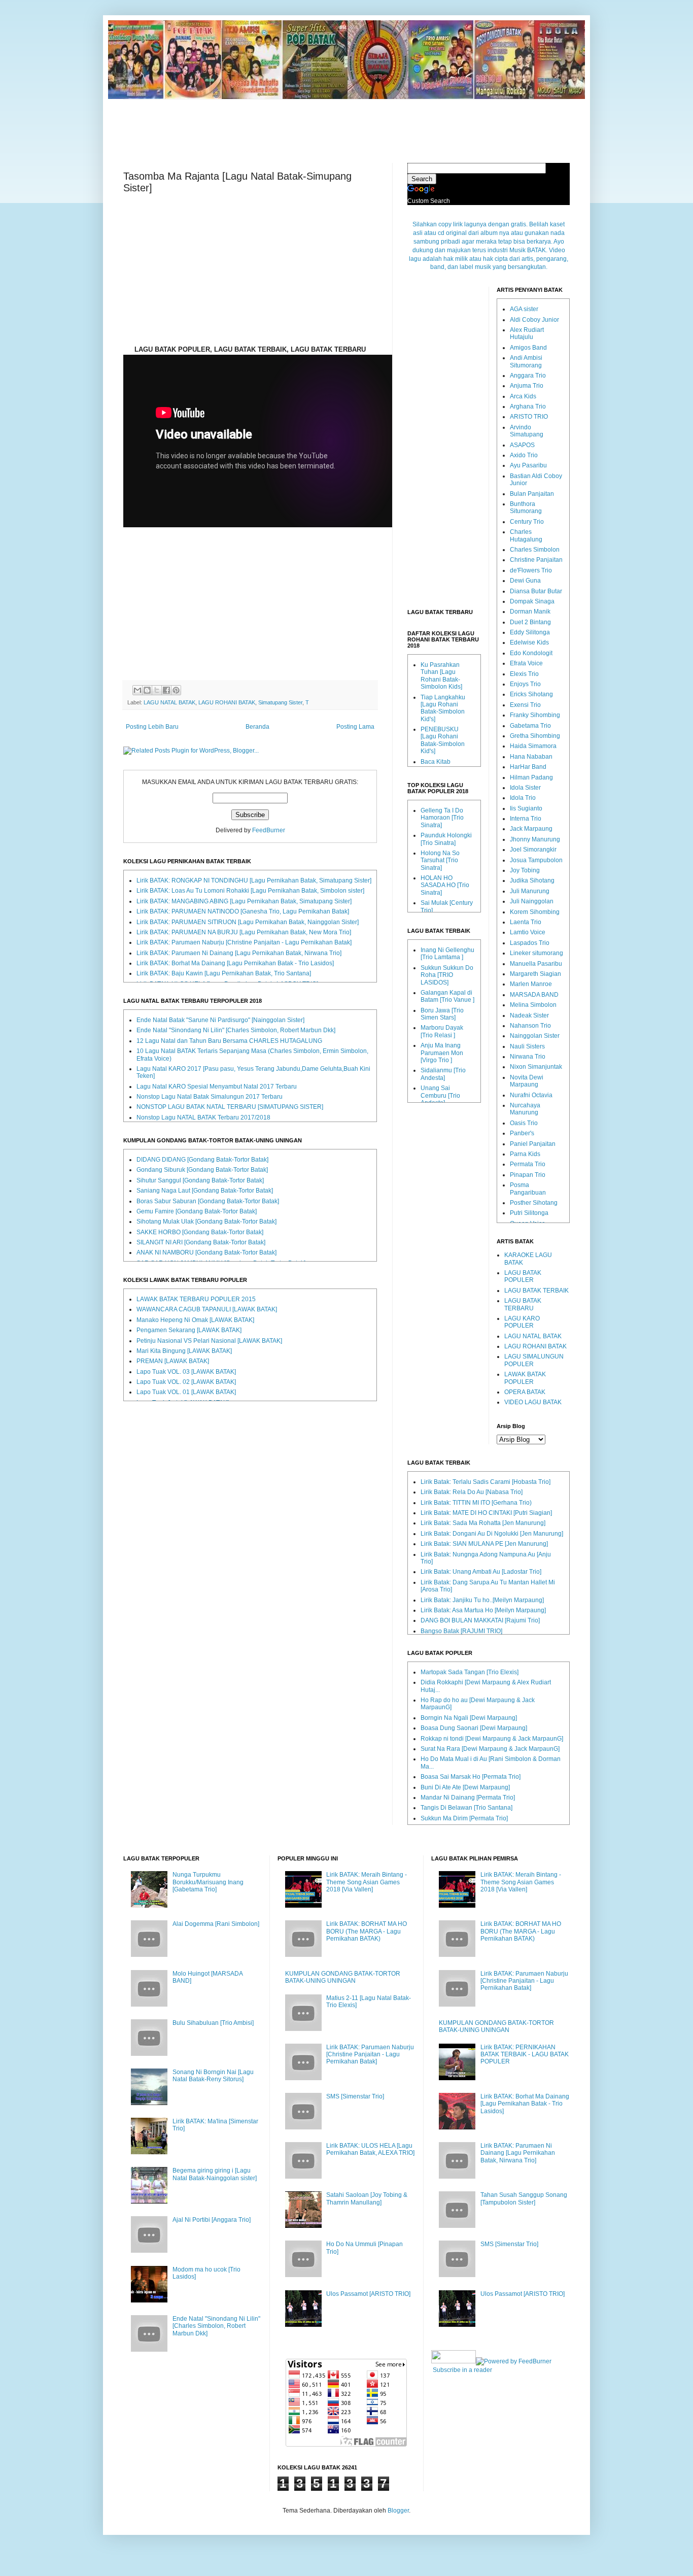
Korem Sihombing (535, 912)
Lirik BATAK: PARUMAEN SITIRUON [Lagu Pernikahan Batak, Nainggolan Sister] (248, 922)
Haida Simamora (533, 746)
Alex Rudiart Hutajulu (527, 333)
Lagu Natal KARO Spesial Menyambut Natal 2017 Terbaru (217, 1087)
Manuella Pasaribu (536, 964)
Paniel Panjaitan (533, 1144)
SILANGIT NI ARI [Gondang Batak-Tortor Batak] (201, 1242)
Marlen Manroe (531, 984)
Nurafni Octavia (531, 1095)
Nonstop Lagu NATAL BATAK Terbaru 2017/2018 (203, 1117)
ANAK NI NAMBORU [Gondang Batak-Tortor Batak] (206, 1252)
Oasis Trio (524, 1123)
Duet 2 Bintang (530, 622)
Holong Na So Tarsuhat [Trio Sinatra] (440, 860)
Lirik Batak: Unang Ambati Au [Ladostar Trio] (481, 1572)
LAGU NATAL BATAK (169, 702)
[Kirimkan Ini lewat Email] (137, 690)
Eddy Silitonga (530, 632)
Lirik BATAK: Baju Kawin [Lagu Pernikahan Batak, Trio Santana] (224, 973)
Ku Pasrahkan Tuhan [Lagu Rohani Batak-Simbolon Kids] (441, 676)
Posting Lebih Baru (152, 727)
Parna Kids (525, 1154)
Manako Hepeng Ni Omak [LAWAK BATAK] (195, 1320)
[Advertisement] (346, 122)
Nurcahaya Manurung (525, 1109)
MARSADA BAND (534, 995)
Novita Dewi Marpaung (527, 1081)
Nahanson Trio (530, 1026)
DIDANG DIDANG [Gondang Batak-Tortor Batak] (202, 1160)
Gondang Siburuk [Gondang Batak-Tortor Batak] (202, 1170)
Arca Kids (523, 396)
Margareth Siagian (535, 974)
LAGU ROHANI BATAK (227, 702)
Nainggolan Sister (535, 1036)
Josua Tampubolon (536, 860)
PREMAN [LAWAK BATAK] (173, 1361)
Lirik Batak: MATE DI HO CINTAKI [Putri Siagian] (486, 1513)
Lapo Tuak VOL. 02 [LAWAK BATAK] (186, 1382)
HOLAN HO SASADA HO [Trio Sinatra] (445, 885)
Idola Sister (525, 788)
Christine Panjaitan (536, 560)
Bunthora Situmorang (526, 507)
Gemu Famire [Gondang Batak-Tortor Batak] (197, 1211)
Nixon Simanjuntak (536, 1067)
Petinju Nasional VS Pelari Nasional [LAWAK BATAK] (209, 1341)
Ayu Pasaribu (528, 465)
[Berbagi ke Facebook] (166, 690)
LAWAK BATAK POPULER (525, 1378)
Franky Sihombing (535, 715)
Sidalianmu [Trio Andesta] (443, 1074)
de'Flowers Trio (531, 570)
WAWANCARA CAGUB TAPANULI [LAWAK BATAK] (207, 1309)
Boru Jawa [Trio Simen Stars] (442, 1014)
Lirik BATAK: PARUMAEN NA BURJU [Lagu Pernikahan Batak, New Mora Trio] (244, 932)
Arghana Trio (528, 406)
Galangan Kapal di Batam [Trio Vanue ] (447, 996)
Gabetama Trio (530, 726)
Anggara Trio (528, 376)
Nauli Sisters (527, 1046)
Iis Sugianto (526, 808)
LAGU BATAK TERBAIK (536, 1291)
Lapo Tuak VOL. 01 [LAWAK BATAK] (186, 1392)
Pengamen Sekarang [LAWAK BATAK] (189, 1330)
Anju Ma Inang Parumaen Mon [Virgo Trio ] (442, 1053)
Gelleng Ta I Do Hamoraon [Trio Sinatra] (442, 818)
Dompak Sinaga (532, 601)
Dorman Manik (530, 612)
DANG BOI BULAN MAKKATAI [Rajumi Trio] (480, 1620)
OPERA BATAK (525, 1392)
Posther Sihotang (534, 1203)
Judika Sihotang (532, 880)
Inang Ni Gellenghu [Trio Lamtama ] (447, 954)
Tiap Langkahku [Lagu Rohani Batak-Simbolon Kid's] (443, 708)
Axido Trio (524, 455)
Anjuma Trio (527, 386)
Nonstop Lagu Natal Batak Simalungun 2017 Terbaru (210, 1097)
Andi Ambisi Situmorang (526, 361)
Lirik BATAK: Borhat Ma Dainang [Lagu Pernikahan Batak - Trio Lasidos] (235, 963)
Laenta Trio (526, 922)
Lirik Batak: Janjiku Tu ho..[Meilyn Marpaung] (482, 1600)
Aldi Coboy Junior (534, 320)
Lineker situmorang (536, 953)
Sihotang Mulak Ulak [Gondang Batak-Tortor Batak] (206, 1222)
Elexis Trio (524, 674)
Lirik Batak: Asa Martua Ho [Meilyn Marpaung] (483, 1610)
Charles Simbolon (535, 550)
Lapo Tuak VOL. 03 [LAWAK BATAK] (186, 1372)
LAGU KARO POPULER (522, 1322)
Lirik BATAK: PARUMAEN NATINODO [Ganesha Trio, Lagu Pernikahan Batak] (243, 911)
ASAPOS (522, 445)
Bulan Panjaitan (532, 494)
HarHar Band (528, 767)
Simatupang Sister (280, 702)
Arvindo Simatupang (527, 431)
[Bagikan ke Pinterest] (176, 690)
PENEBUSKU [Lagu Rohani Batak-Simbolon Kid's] (443, 740)
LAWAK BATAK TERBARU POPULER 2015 (196, 1299)
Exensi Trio (525, 705)
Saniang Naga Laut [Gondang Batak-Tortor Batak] (205, 1191)
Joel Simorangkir (533, 850)
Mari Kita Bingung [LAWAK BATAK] (184, 1351)
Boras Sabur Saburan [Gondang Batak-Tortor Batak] (208, 1201)
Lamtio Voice (528, 932)
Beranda (257, 727)
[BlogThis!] (147, 690)
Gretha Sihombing (535, 736)
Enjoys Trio (525, 684)
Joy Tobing (525, 870)
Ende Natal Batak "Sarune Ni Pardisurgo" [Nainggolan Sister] (220, 1020)
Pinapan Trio (528, 1175)
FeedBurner (269, 830)
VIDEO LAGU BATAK (533, 1402)
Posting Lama (355, 727)
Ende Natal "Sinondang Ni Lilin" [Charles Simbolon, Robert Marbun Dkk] (236, 1030)
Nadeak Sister (529, 1015)
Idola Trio (523, 798)
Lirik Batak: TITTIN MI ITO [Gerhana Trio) (476, 1503)
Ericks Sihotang (531, 694)
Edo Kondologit (531, 653)
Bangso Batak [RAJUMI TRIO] (461, 1631)
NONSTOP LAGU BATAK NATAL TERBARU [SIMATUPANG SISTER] (230, 1107)
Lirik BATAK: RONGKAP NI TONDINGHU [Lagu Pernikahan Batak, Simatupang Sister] (254, 880)
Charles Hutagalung (526, 535)
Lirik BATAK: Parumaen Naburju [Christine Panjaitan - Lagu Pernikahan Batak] (244, 942)
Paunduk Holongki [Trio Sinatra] (446, 839)
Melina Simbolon (533, 1005)
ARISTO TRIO (529, 417)
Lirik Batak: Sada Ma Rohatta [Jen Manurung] (483, 1523)
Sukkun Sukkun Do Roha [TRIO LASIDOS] (447, 975)
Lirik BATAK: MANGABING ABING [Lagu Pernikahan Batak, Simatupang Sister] (244, 901)
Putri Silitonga (529, 1213)
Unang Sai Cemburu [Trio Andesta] (440, 1095)
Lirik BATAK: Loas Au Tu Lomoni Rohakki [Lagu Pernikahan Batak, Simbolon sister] (250, 891)
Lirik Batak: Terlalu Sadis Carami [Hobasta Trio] (486, 1482)
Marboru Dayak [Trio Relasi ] (442, 1031)
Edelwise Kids (529, 642)
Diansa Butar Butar (536, 591)
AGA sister (524, 309)
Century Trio (527, 522)
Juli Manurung (530, 891)
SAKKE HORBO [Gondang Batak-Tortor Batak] (200, 1232)
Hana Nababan (531, 757)
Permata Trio (528, 1164)
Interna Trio (526, 819)
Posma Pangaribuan (528, 1189)
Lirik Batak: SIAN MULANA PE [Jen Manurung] (484, 1544)
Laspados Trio (530, 943)
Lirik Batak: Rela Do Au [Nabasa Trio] (472, 1492)
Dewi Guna (525, 581)
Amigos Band (528, 348)
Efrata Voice (526, 663)
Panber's (522, 1133)
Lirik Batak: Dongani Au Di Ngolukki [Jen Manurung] (492, 1534)
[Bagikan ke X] (157, 690)
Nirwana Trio (528, 1057)
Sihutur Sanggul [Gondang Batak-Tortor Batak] (200, 1180)
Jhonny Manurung (535, 839)
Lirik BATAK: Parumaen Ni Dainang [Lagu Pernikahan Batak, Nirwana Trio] (239, 953)
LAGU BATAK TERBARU (523, 1304)
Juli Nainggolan (532, 901)
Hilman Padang (531, 777)
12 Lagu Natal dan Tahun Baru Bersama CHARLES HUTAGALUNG (229, 1041)
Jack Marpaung (531, 829)
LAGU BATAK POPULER (523, 1276)
